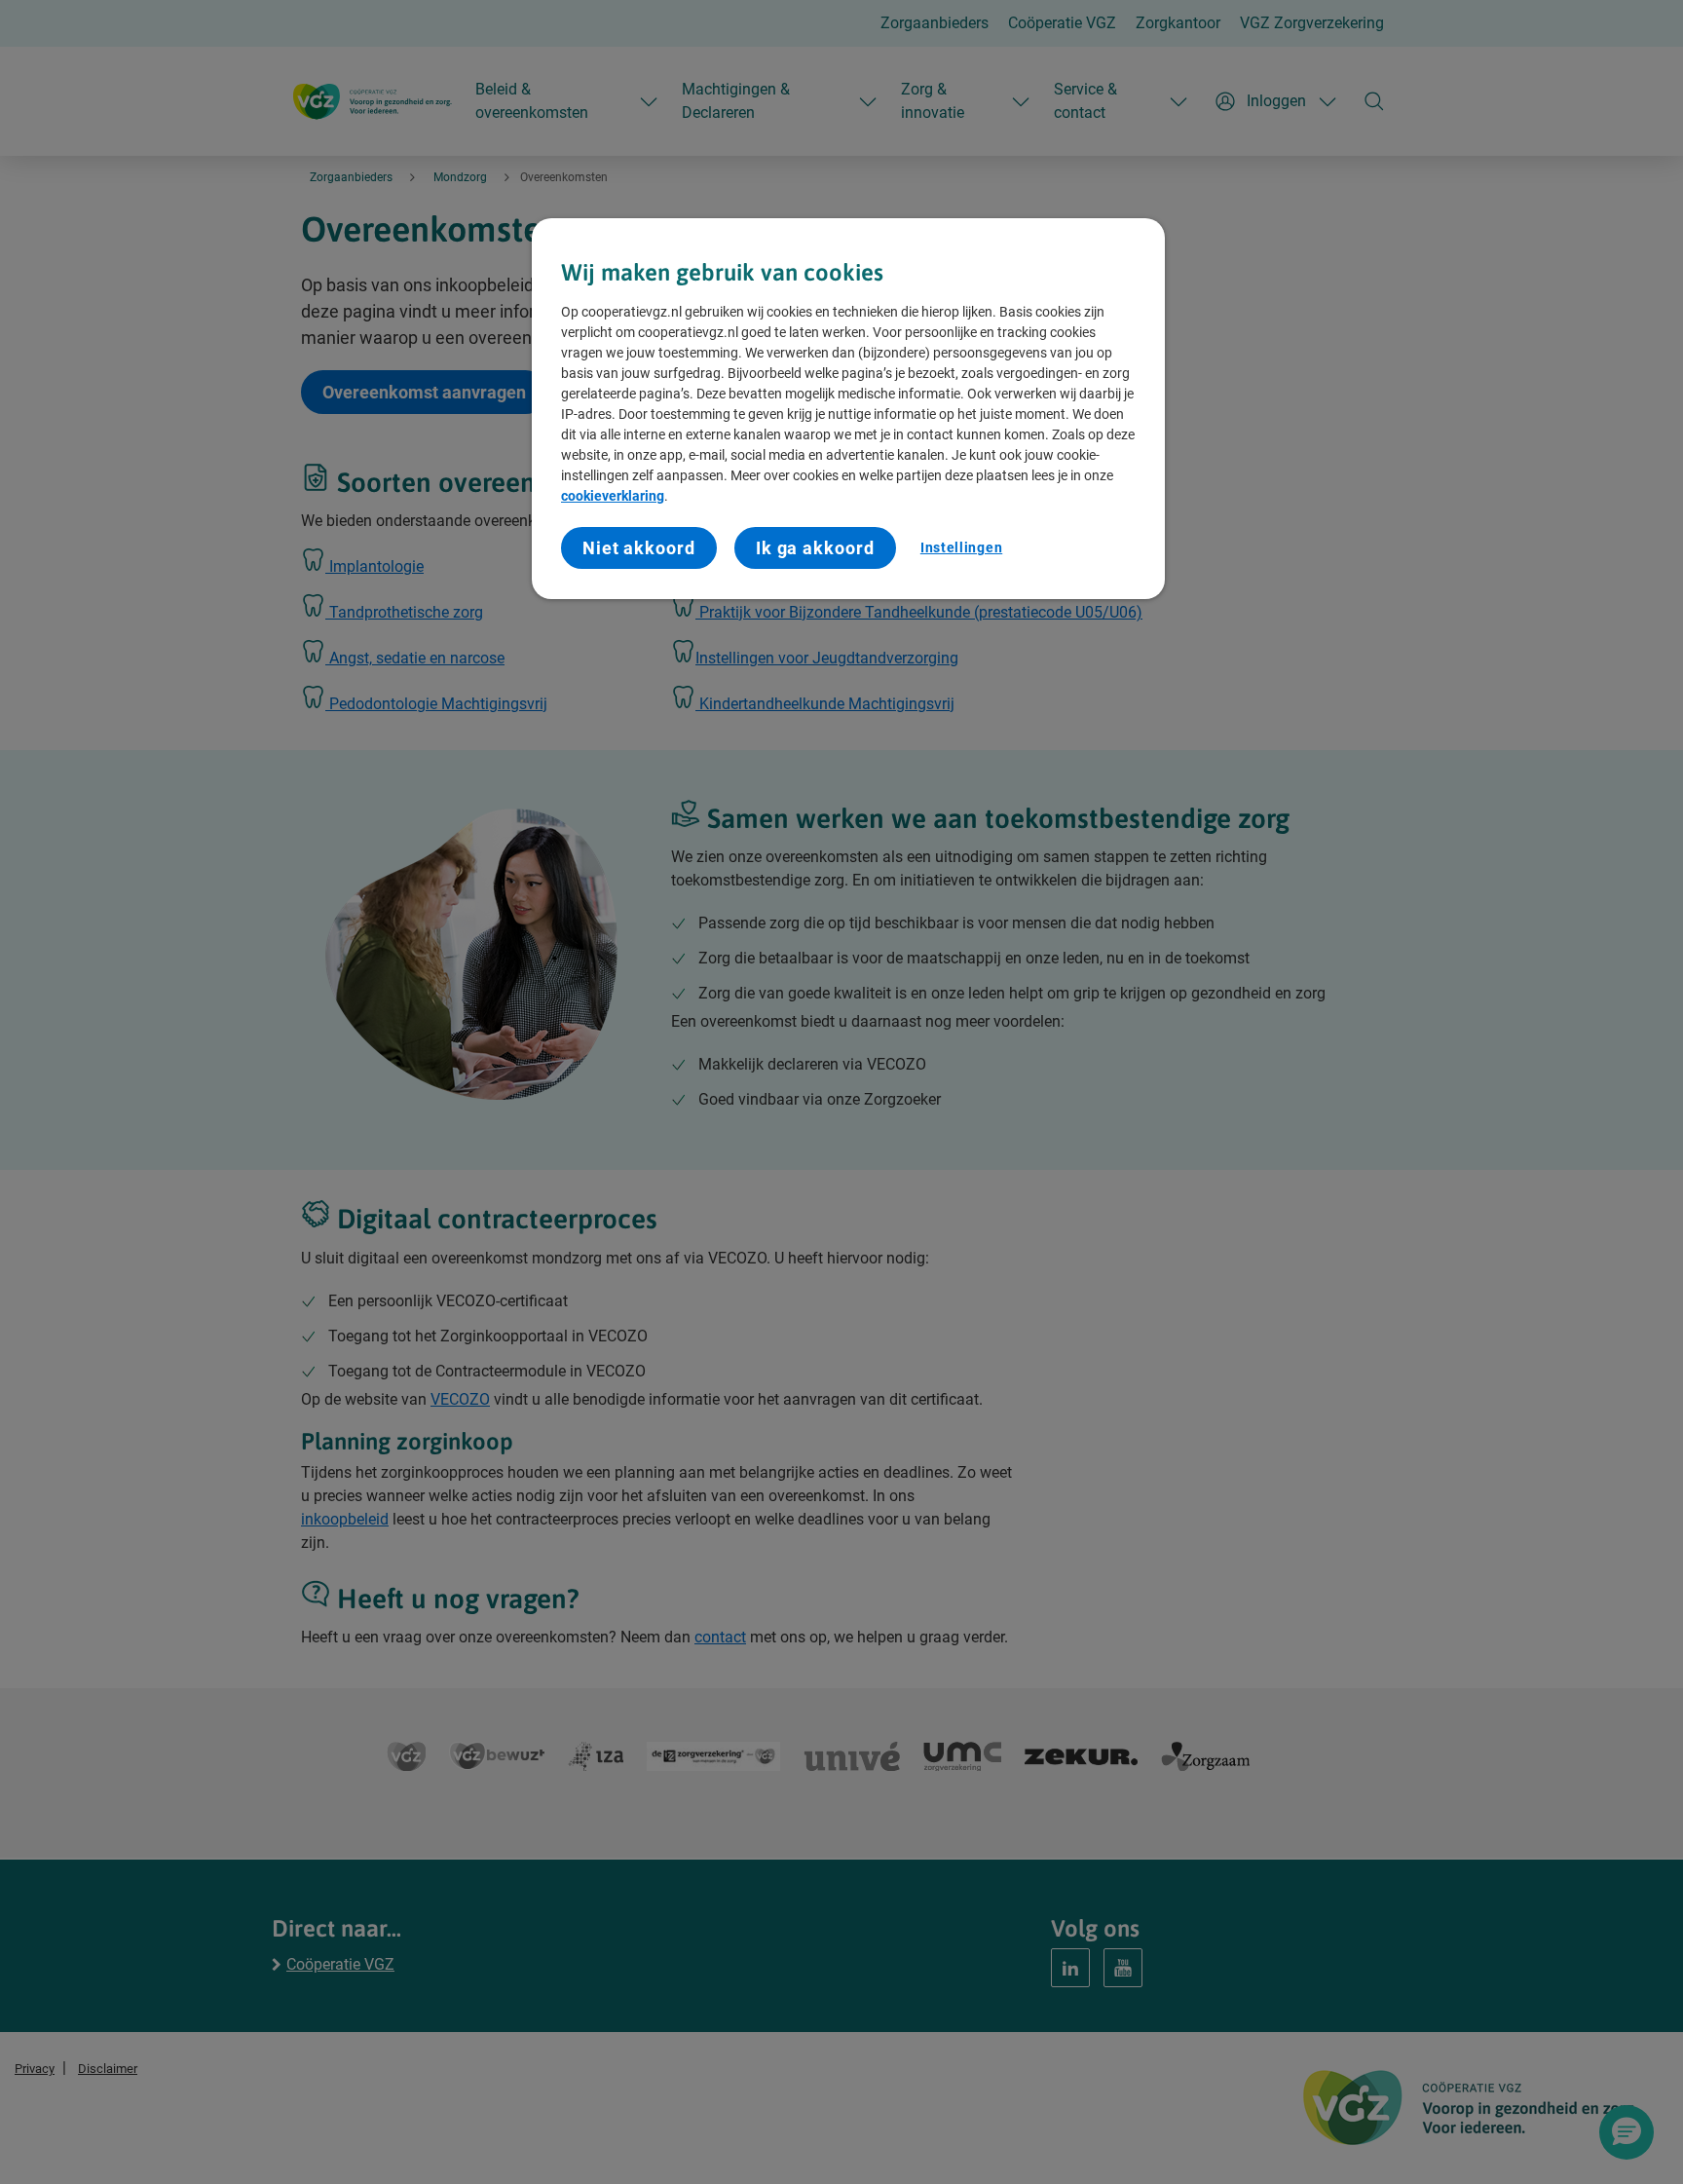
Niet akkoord (639, 548)
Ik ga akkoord (815, 548)
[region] (848, 409)
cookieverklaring (613, 496)
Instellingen (961, 547)
